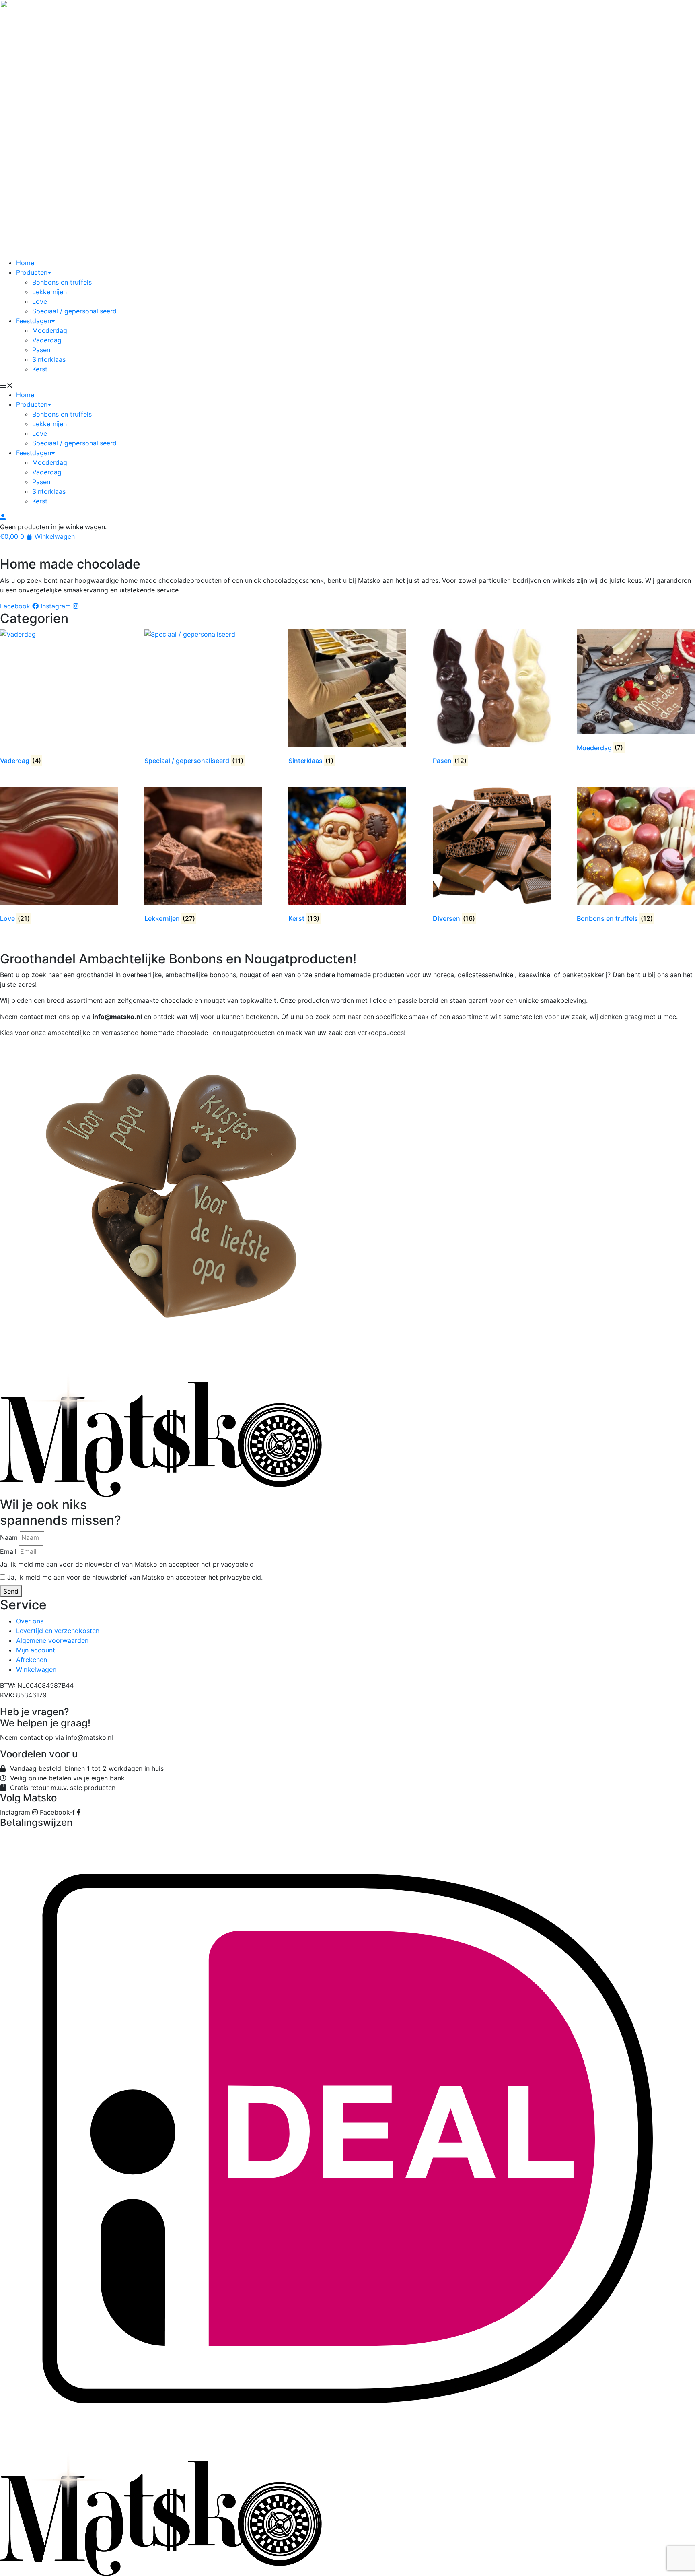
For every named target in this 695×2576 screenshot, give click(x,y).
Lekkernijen (49, 292)
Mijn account (36, 1650)
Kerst (40, 369)
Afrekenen (32, 1660)
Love (40, 301)
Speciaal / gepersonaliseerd (74, 311)
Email (8, 1551)
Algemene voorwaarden (52, 1640)
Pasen (41, 350)
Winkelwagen (36, 1669)
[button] (347, 385)
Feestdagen (34, 321)
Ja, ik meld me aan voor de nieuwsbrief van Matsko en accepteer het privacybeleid (127, 1564)
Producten (32, 272)
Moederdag (50, 330)
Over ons (30, 1621)
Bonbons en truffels (62, 282)
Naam (9, 1537)
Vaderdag (47, 340)
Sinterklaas (49, 359)
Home (25, 263)
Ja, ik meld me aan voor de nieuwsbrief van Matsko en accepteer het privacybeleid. (135, 1577)
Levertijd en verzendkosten (58, 1631)
